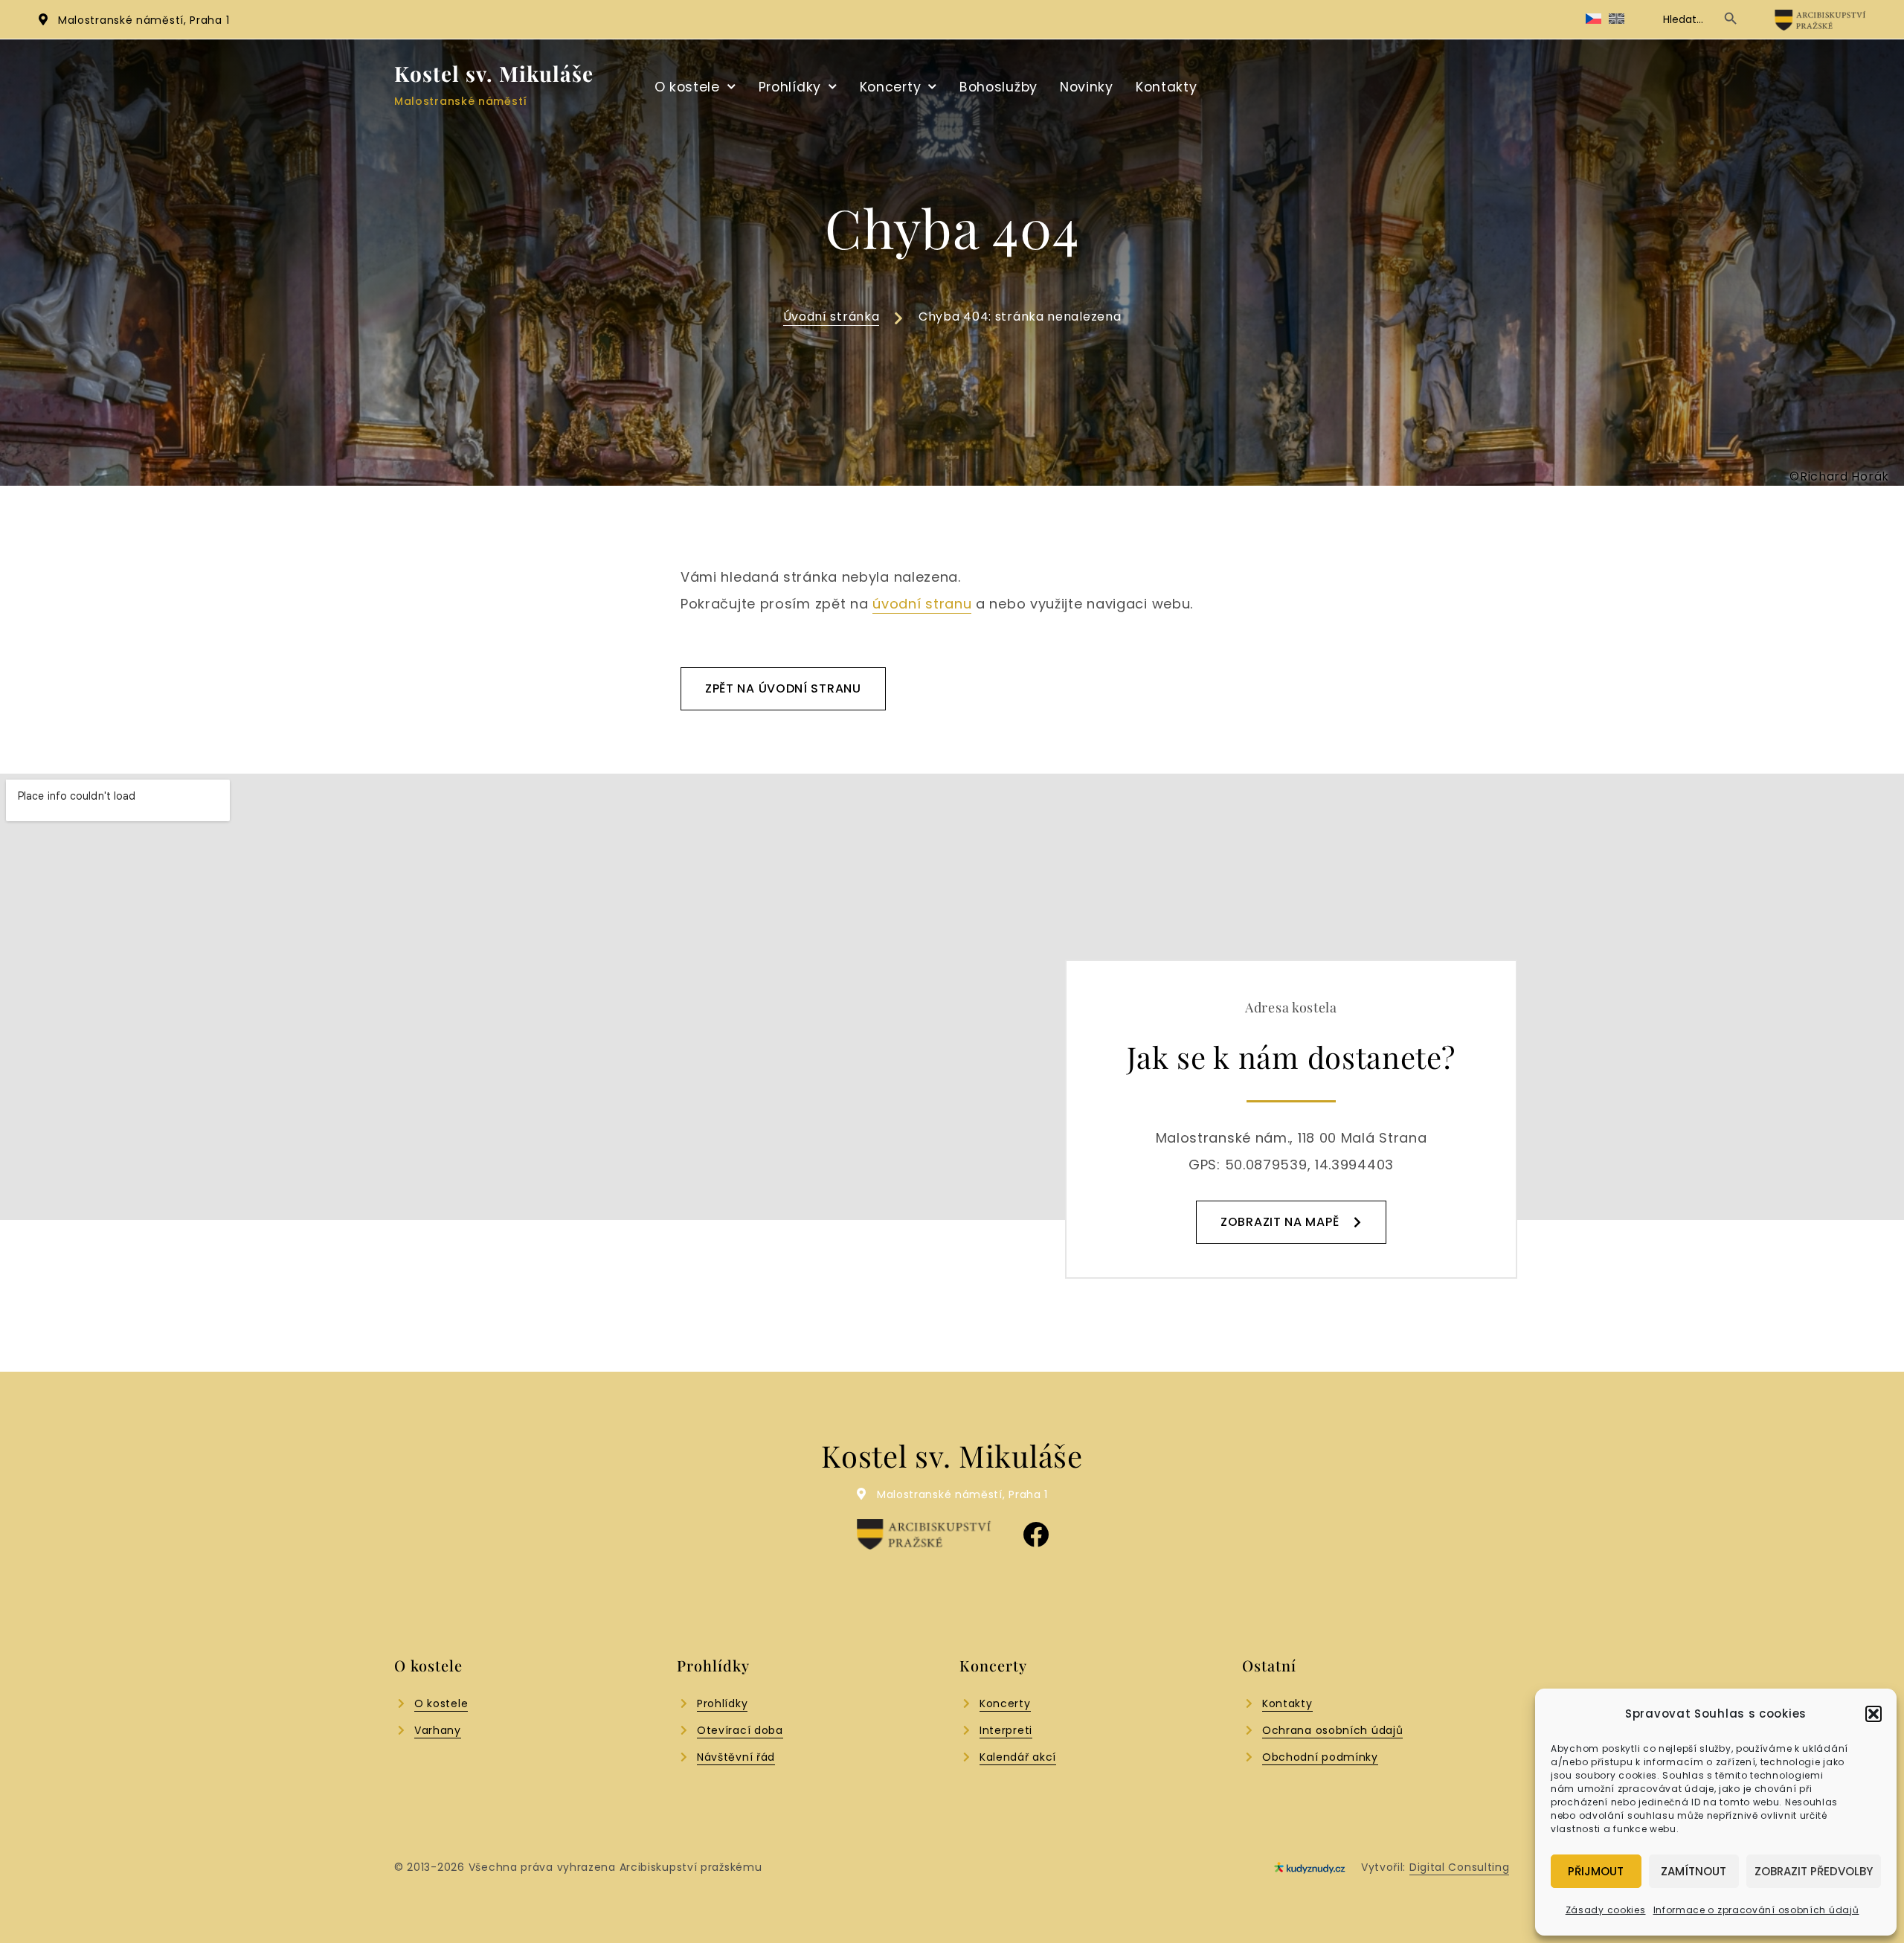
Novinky (1087, 87)
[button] (1874, 1714)
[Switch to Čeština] (1593, 19)
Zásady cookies (1606, 1910)
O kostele (687, 87)
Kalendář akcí (1018, 1757)
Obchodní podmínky (1320, 1757)
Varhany (438, 1730)
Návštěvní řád (736, 1757)
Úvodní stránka (832, 317)
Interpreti (1006, 1730)
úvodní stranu (922, 604)
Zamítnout (1694, 1871)
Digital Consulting (1460, 1867)
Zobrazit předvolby (1814, 1871)
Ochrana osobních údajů (1332, 1730)
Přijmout (1596, 1871)
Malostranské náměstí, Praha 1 (144, 20)
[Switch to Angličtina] (1617, 19)
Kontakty (1167, 87)
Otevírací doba (740, 1730)
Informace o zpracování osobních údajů (1756, 1910)
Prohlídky (790, 87)
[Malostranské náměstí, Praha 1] (43, 19)
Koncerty (891, 87)
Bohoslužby (998, 87)
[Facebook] (1036, 1534)
